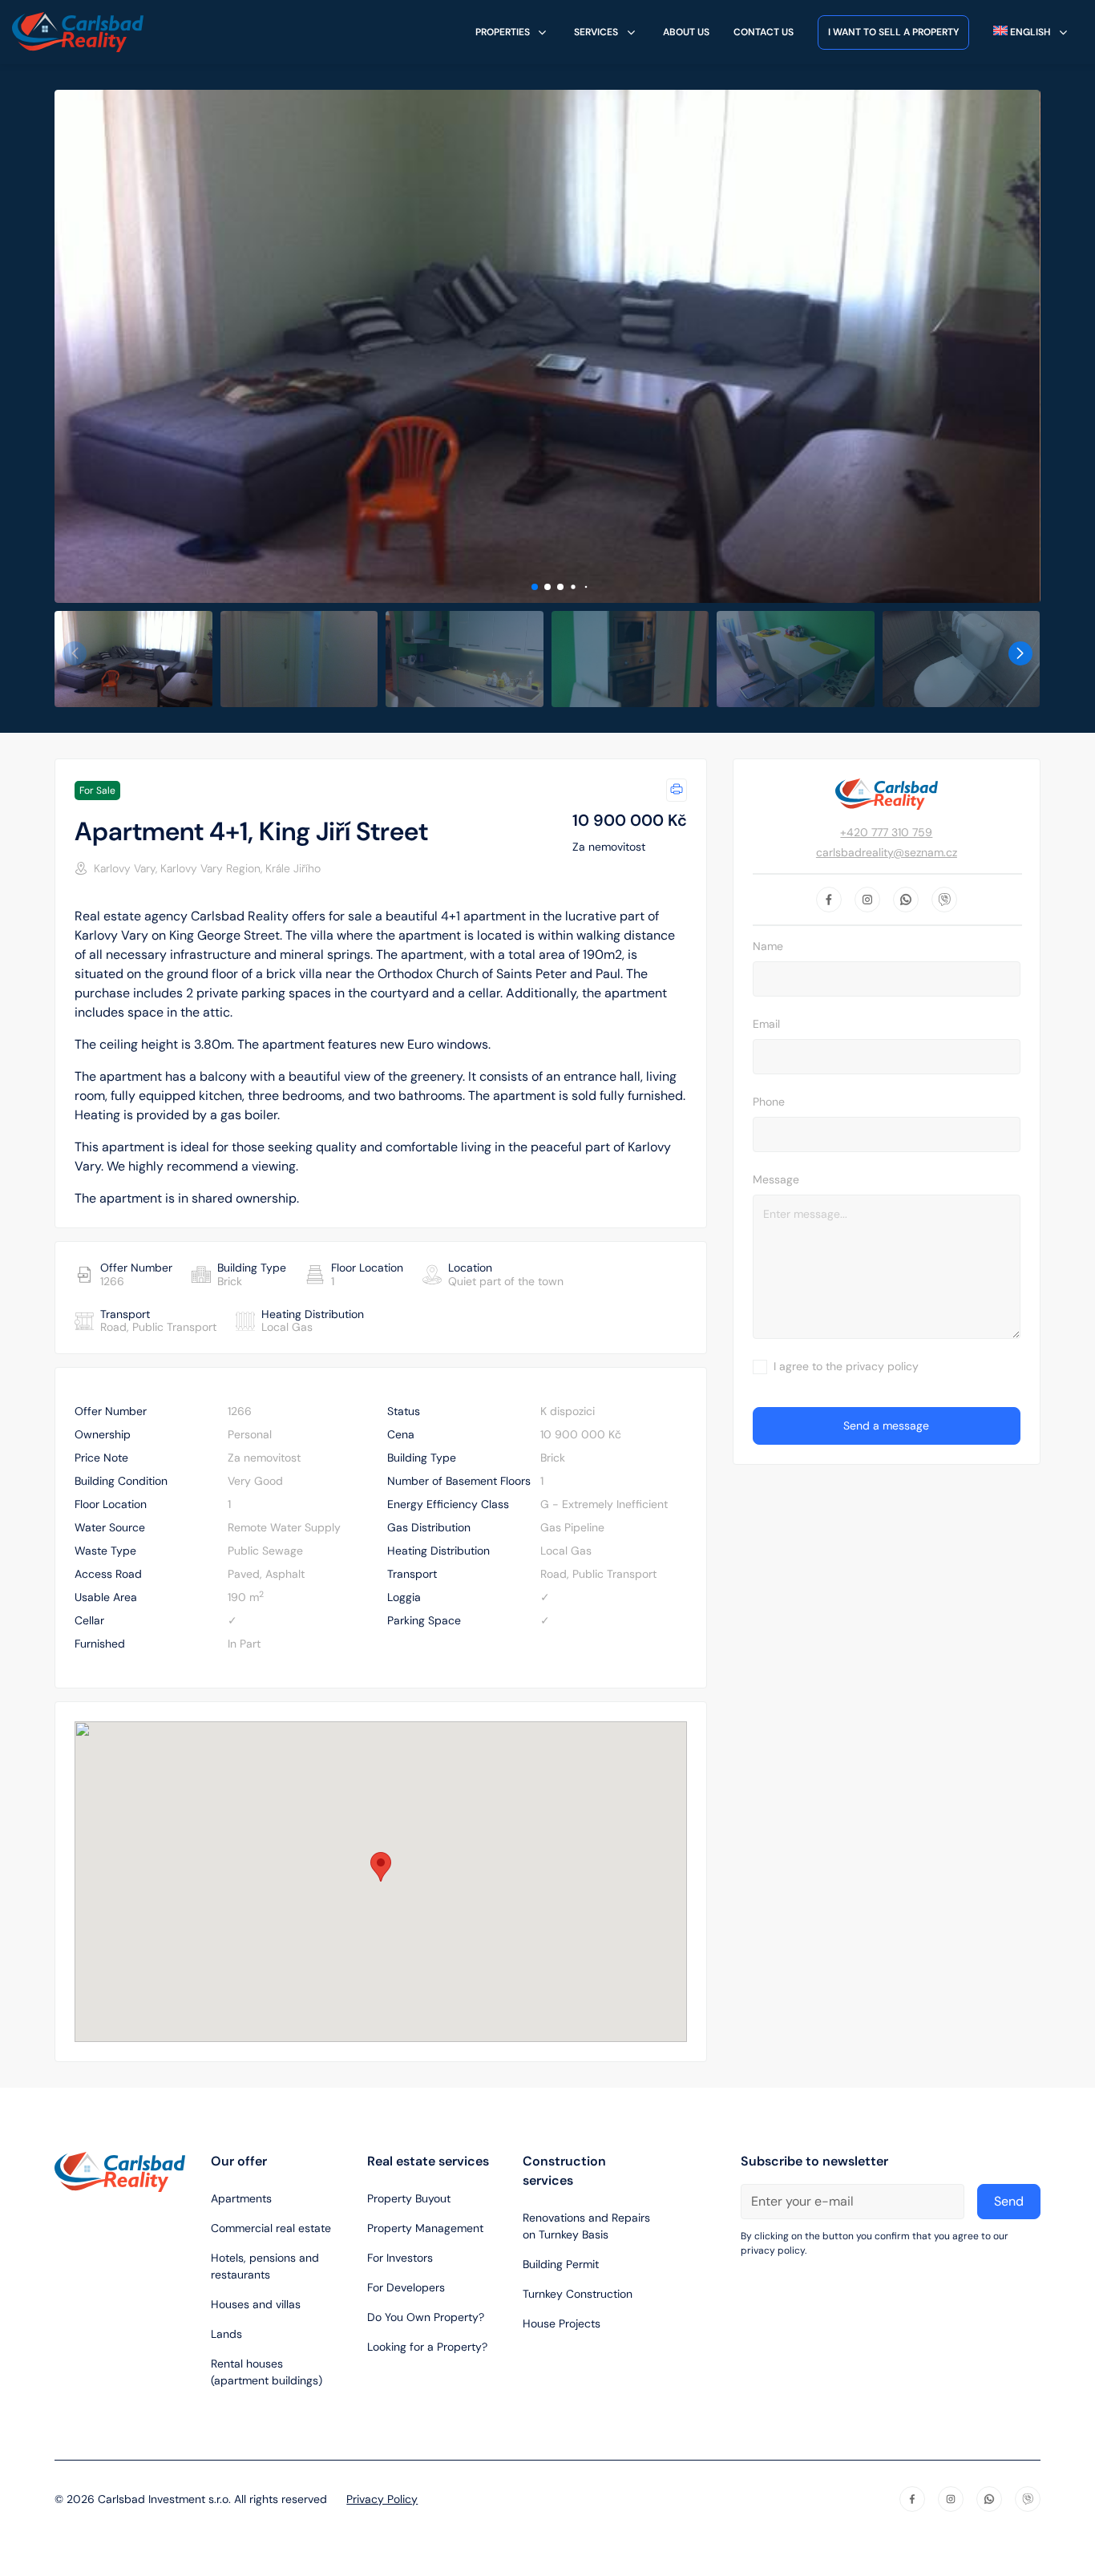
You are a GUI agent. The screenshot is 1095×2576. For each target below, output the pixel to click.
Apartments (241, 2198)
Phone (769, 1102)
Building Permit (561, 2264)
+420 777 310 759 (886, 832)
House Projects (562, 2323)
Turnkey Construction (578, 2294)
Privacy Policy (382, 2499)
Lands (226, 2334)
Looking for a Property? (427, 2347)
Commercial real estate (271, 2228)
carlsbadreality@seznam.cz (887, 852)
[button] (535, 587)
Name (768, 946)
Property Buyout (409, 2198)
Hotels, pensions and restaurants (265, 2266)
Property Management (425, 2228)
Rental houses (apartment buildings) (267, 2372)
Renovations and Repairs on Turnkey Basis (586, 2226)
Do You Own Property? (426, 2317)
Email (766, 1024)
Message (776, 1179)
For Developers (406, 2287)
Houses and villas (256, 2304)
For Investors (400, 2258)
